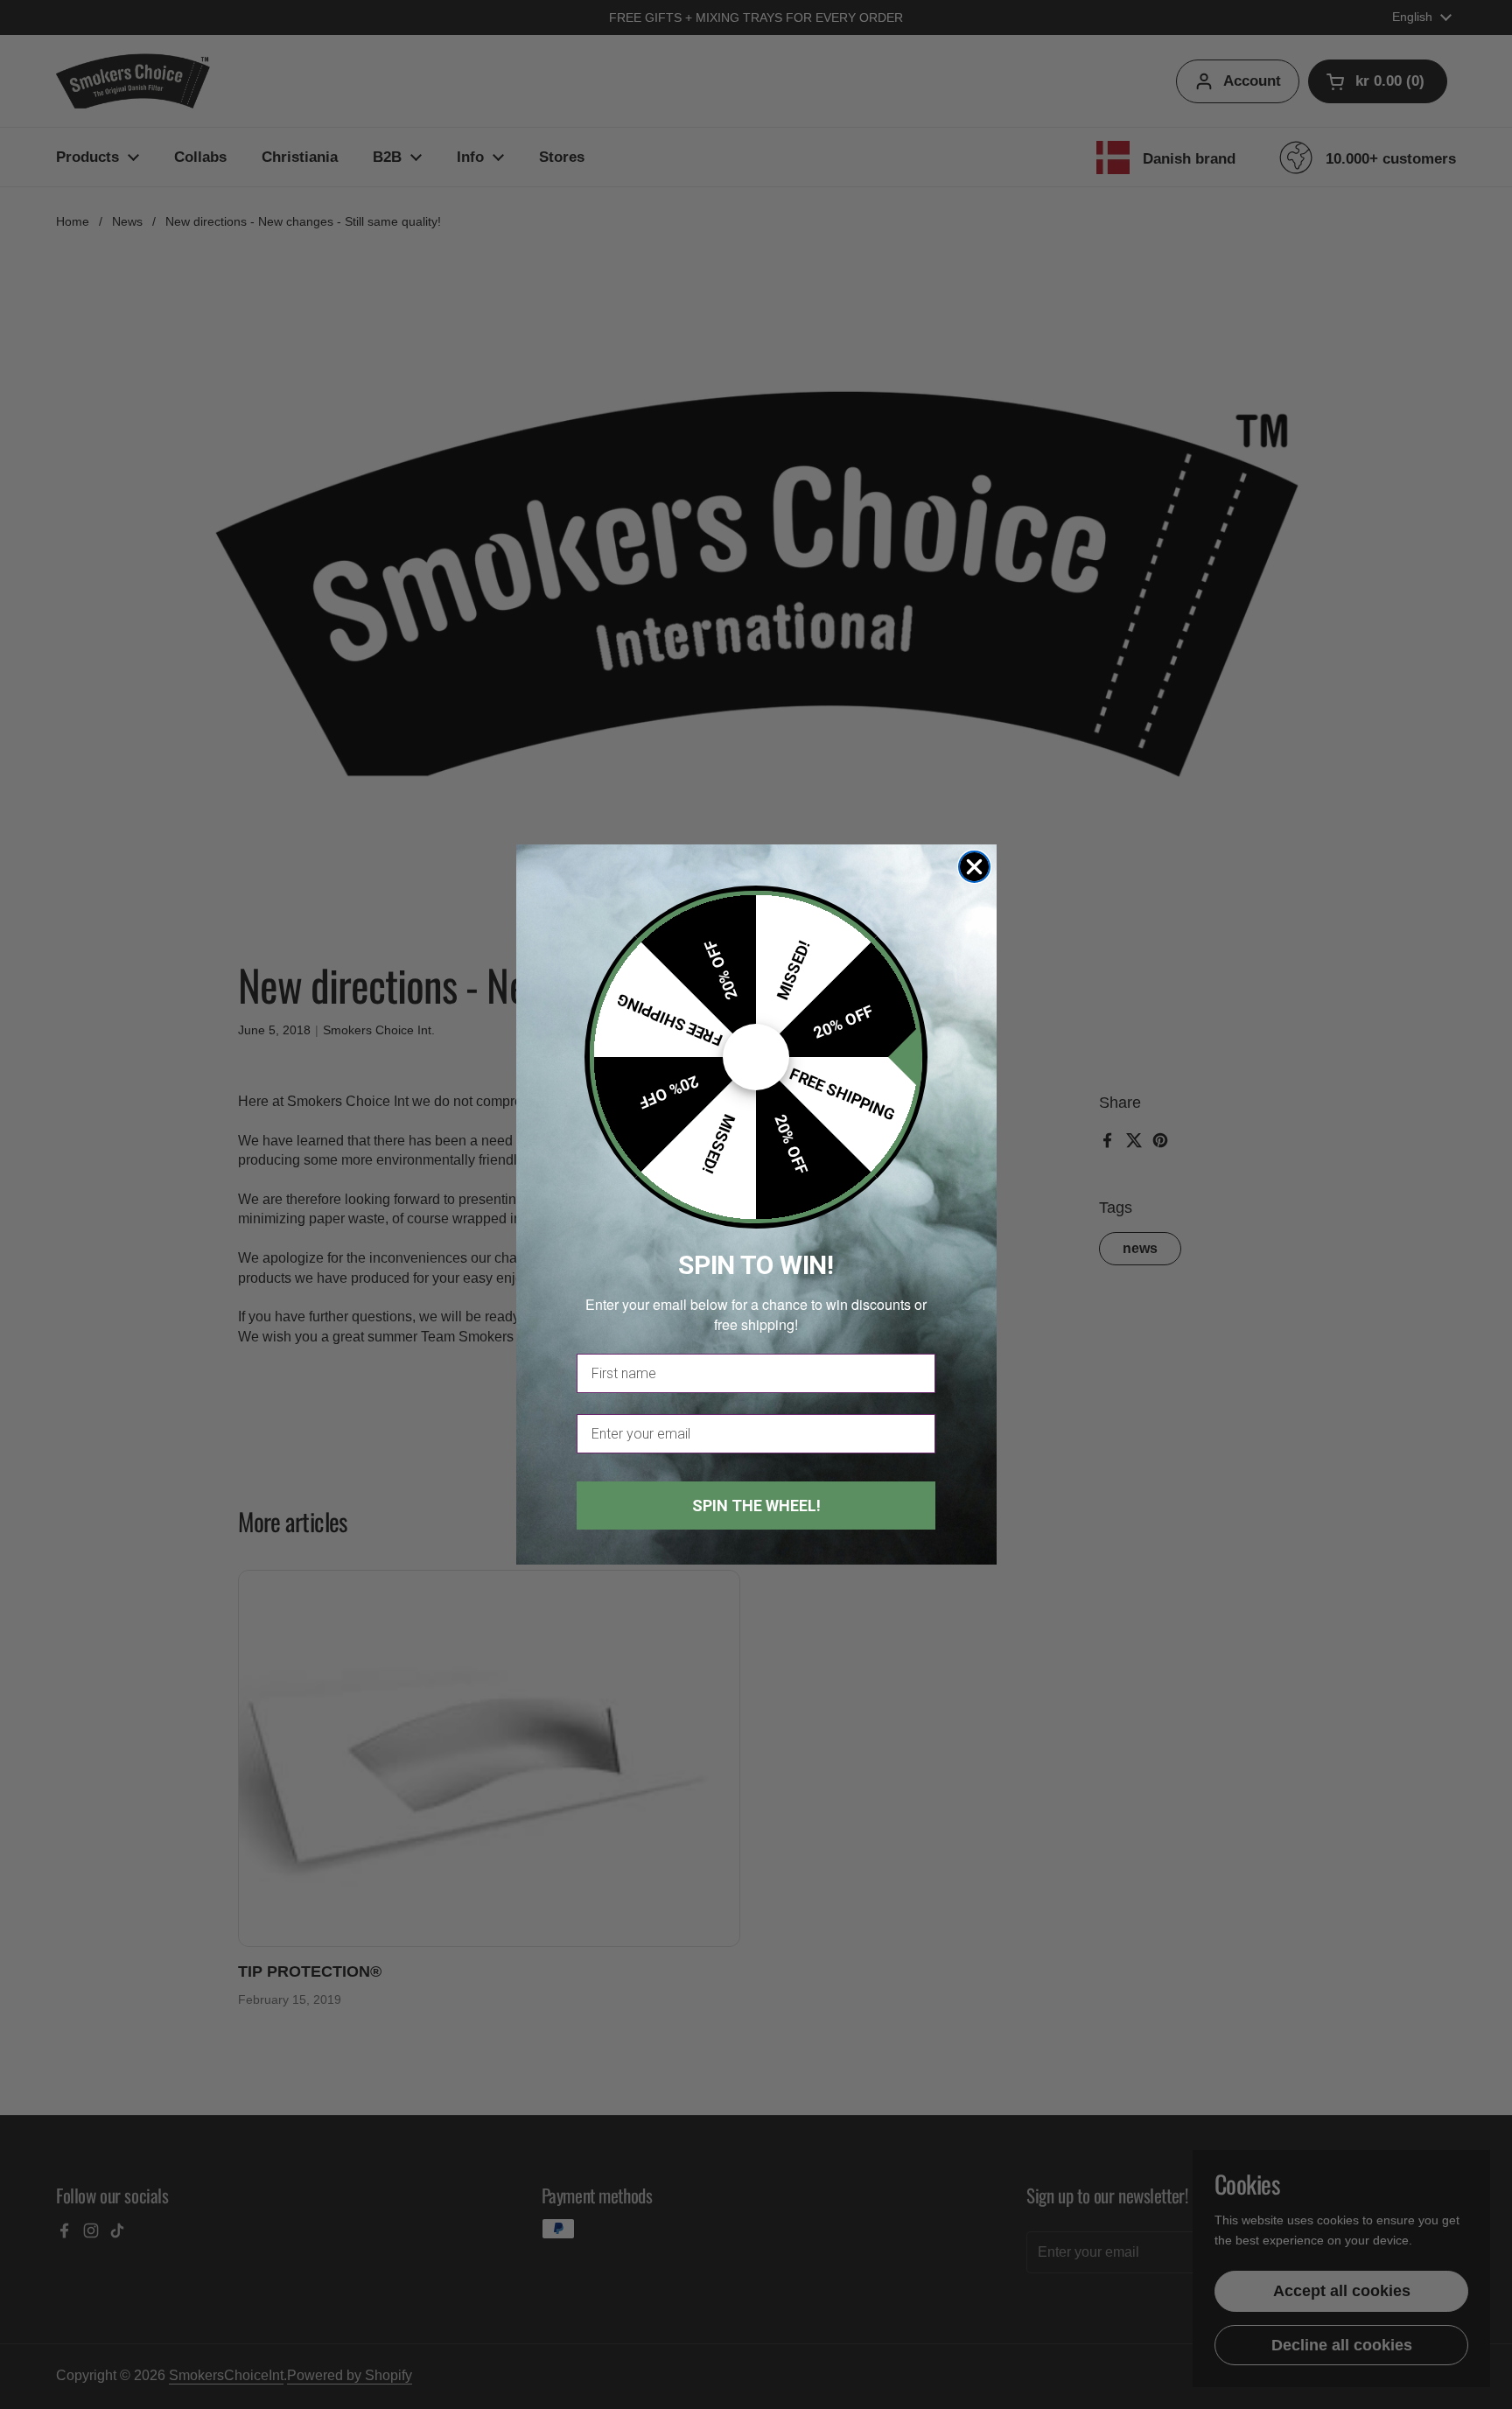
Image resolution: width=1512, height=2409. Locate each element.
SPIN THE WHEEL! (756, 1506)
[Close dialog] (974, 867)
